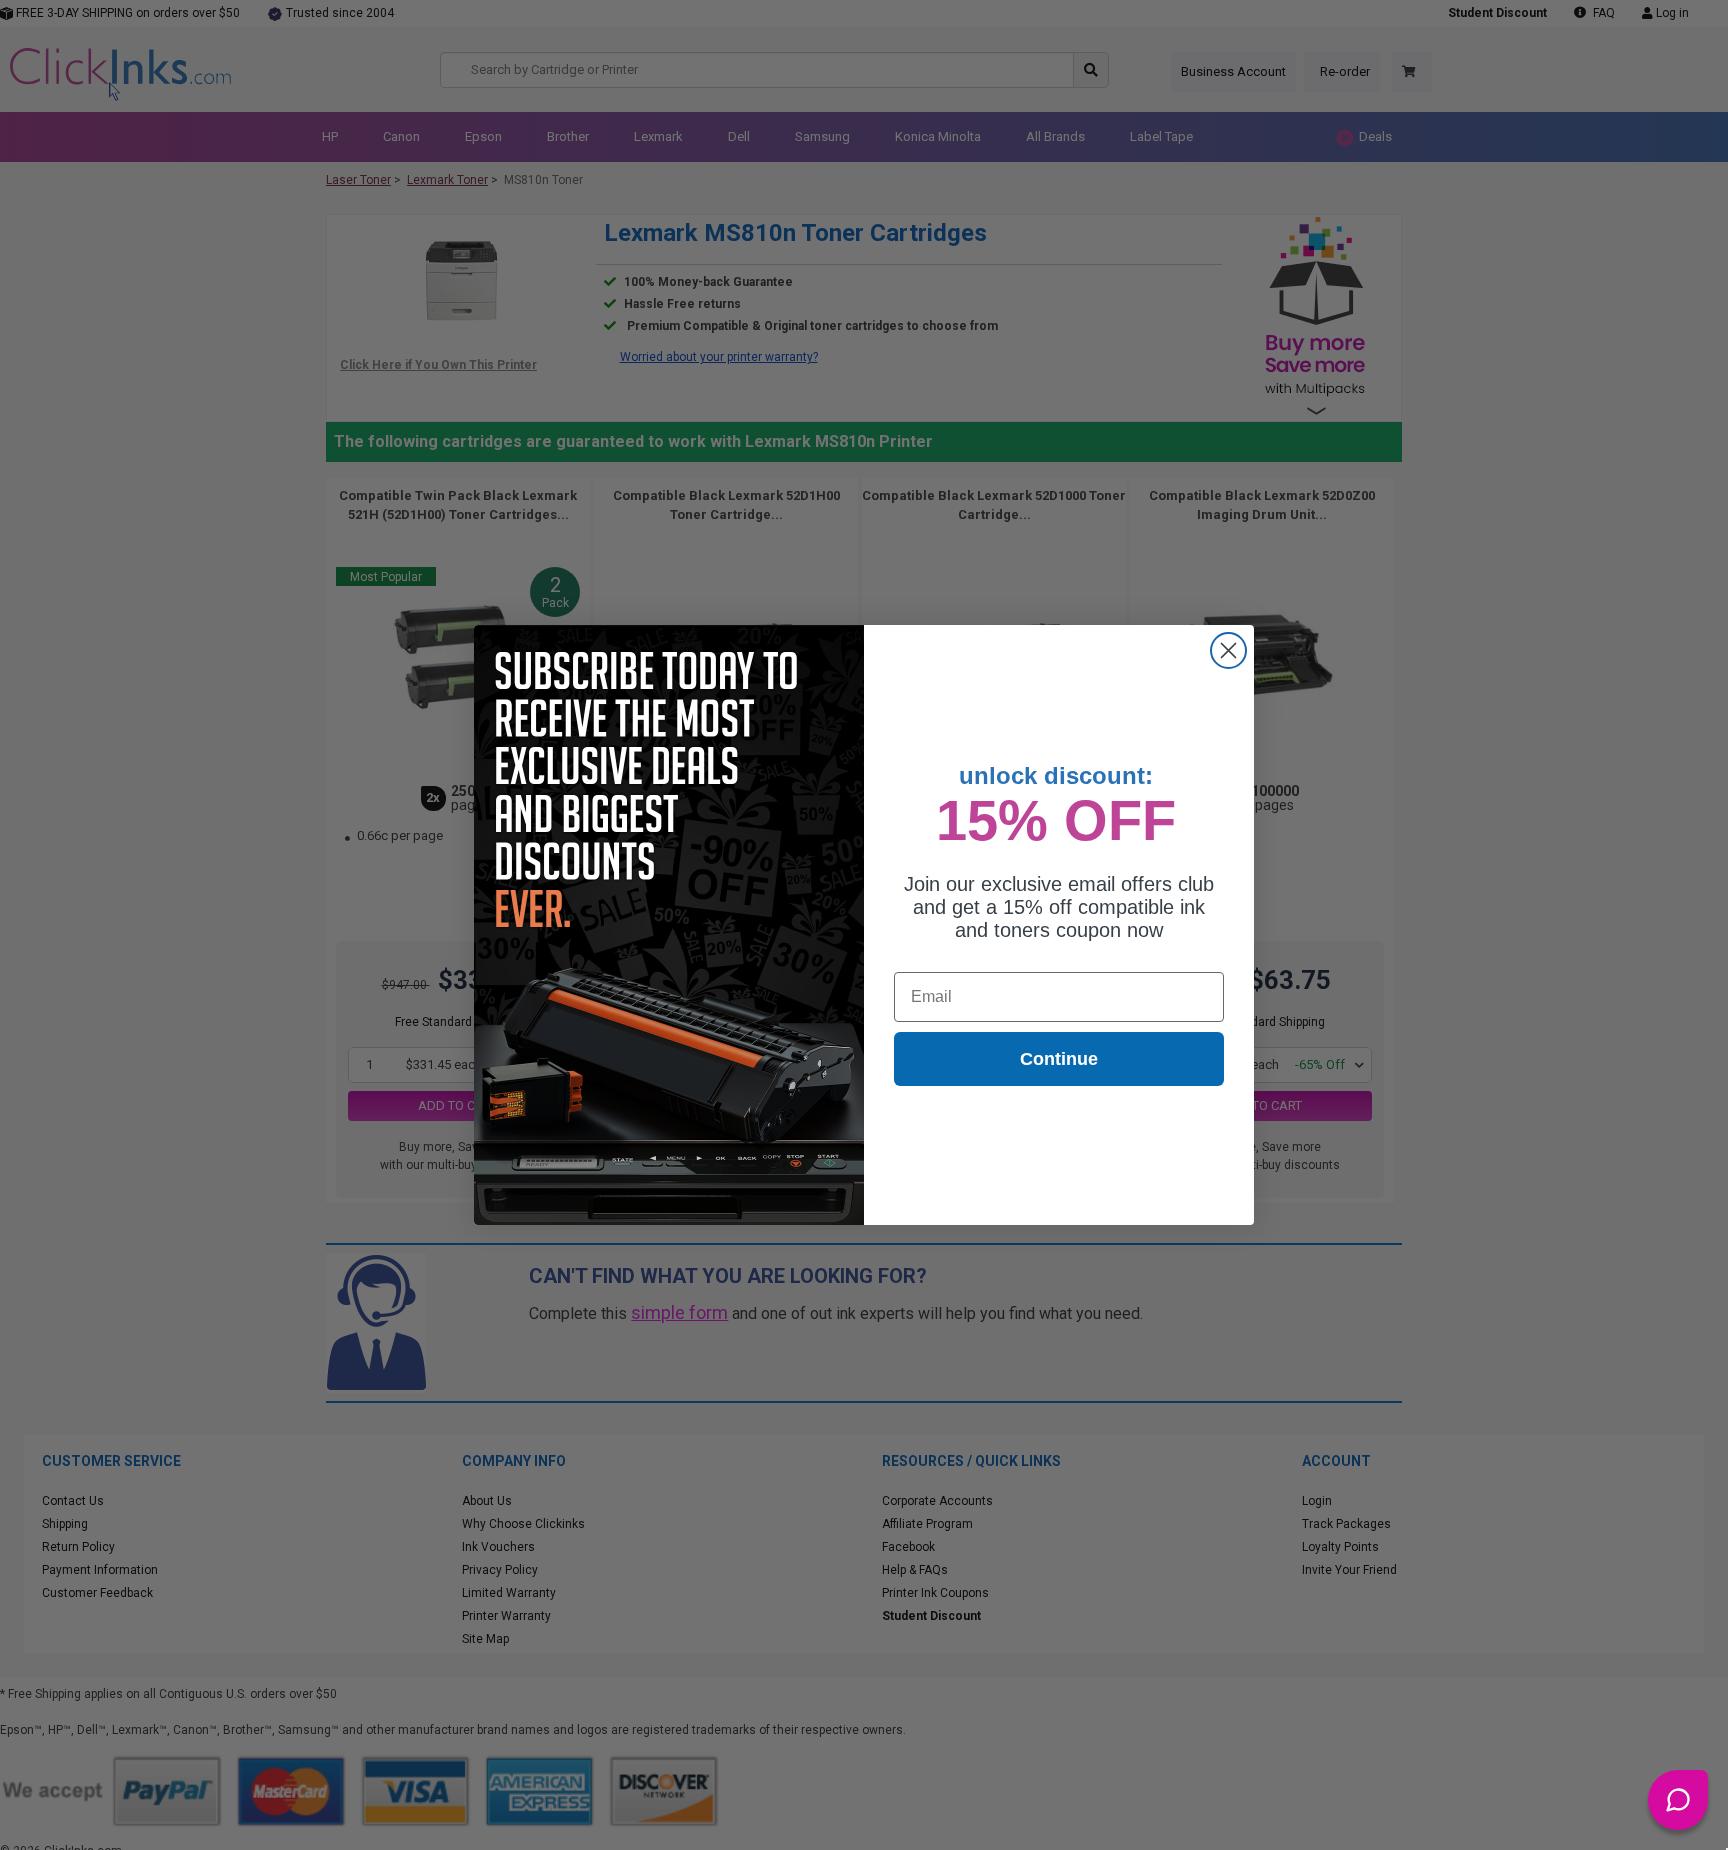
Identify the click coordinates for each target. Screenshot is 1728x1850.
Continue (1059, 1059)
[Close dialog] (1228, 650)
